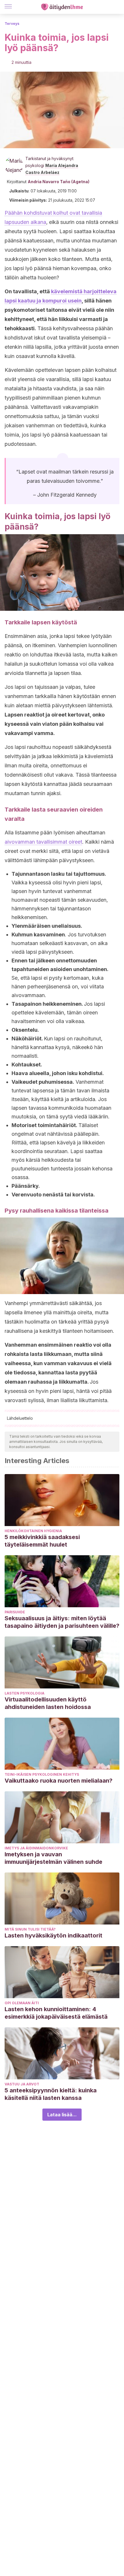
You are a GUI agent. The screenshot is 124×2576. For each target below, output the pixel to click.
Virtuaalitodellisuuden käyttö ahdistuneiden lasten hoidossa (48, 1703)
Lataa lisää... (62, 2115)
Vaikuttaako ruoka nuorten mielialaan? (59, 1781)
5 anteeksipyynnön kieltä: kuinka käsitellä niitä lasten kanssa (51, 2094)
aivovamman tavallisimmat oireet (43, 842)
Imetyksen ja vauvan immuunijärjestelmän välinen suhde (53, 1858)
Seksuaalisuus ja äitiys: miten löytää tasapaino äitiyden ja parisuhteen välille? (62, 1622)
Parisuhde (15, 1612)
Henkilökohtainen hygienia (33, 1531)
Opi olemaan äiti (22, 2003)
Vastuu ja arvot (22, 2084)
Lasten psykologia (25, 1693)
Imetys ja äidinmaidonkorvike (36, 1848)
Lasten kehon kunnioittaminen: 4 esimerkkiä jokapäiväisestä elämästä (56, 2013)
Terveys (12, 24)
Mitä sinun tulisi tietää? (30, 1929)
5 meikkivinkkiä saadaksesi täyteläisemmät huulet (42, 1541)
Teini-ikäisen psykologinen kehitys (42, 1774)
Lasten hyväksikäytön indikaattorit (53, 1935)
